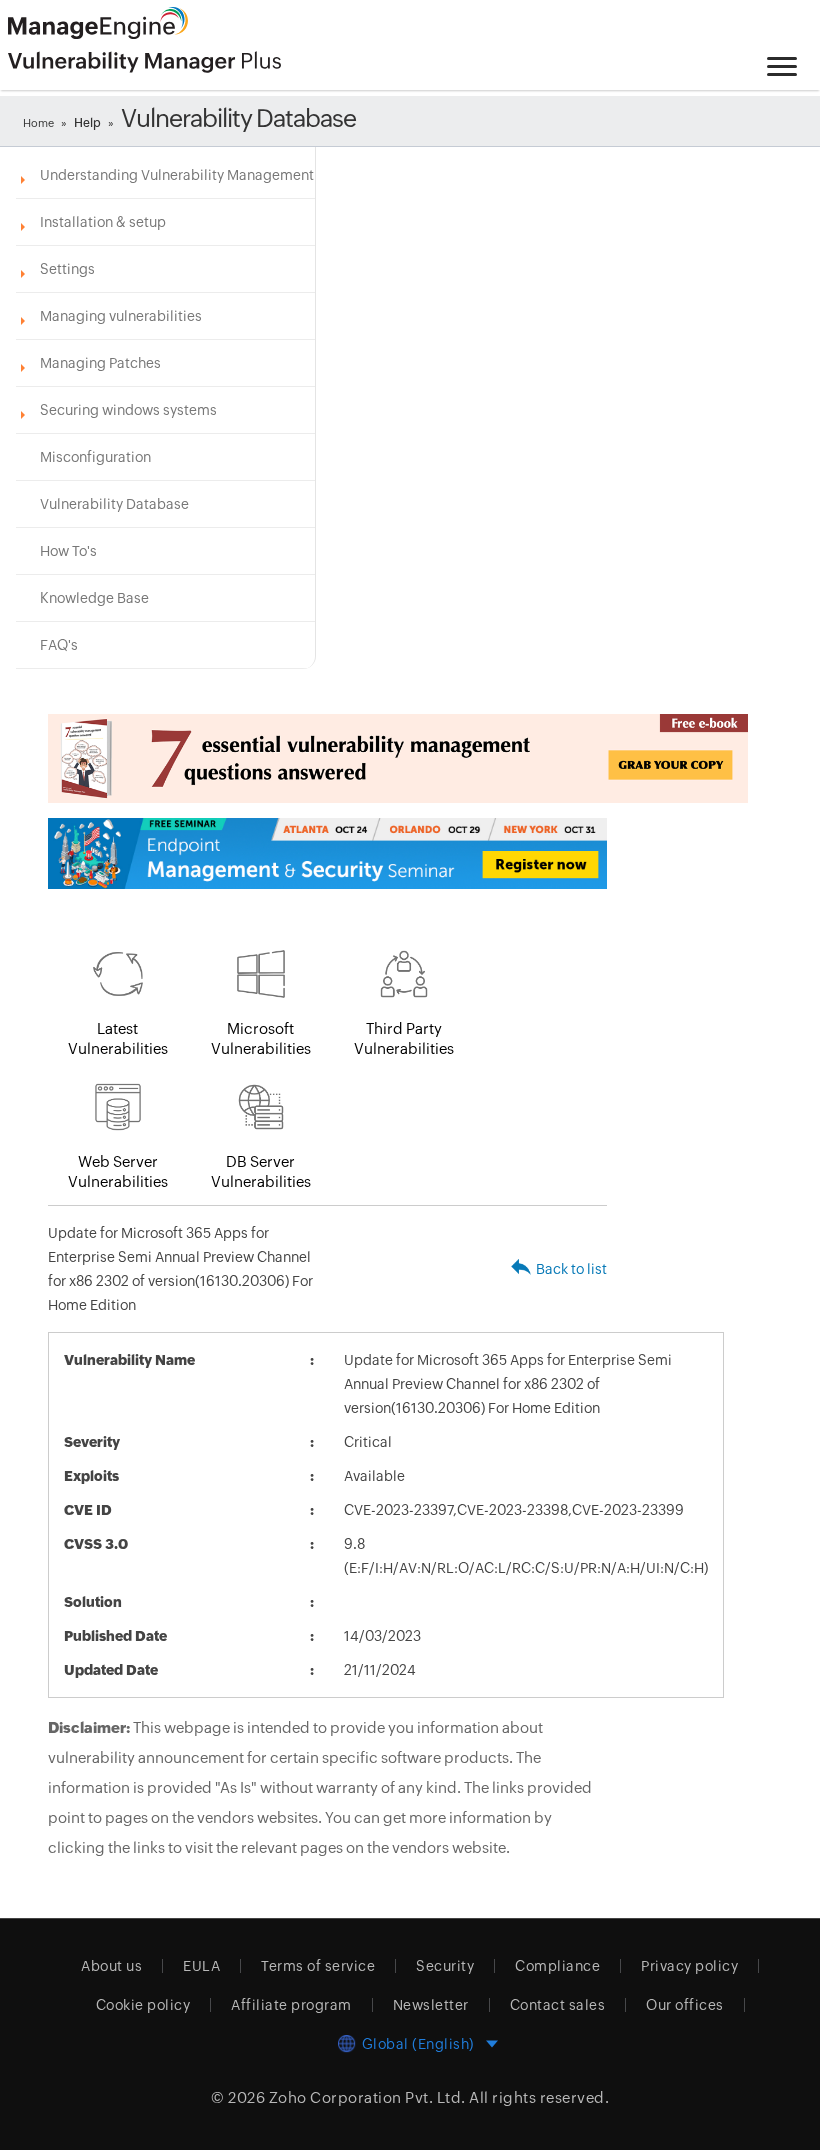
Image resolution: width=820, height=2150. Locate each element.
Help (87, 123)
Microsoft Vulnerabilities (261, 1038)
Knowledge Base (94, 598)
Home (38, 123)
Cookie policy (143, 2005)
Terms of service (318, 1966)
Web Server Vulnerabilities (118, 1171)
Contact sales (558, 2005)
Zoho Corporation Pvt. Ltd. (367, 2097)
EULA (201, 1966)
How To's (68, 551)
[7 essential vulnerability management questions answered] (327, 758)
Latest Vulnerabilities (118, 1038)
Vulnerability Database (114, 504)
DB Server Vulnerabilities (261, 1171)
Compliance (557, 1966)
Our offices (685, 2005)
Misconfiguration (95, 457)
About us (111, 1966)
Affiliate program (291, 2005)
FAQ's (59, 645)
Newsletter (431, 2005)
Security (445, 1966)
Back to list (571, 1269)
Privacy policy (689, 1966)
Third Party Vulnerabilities (404, 1038)
